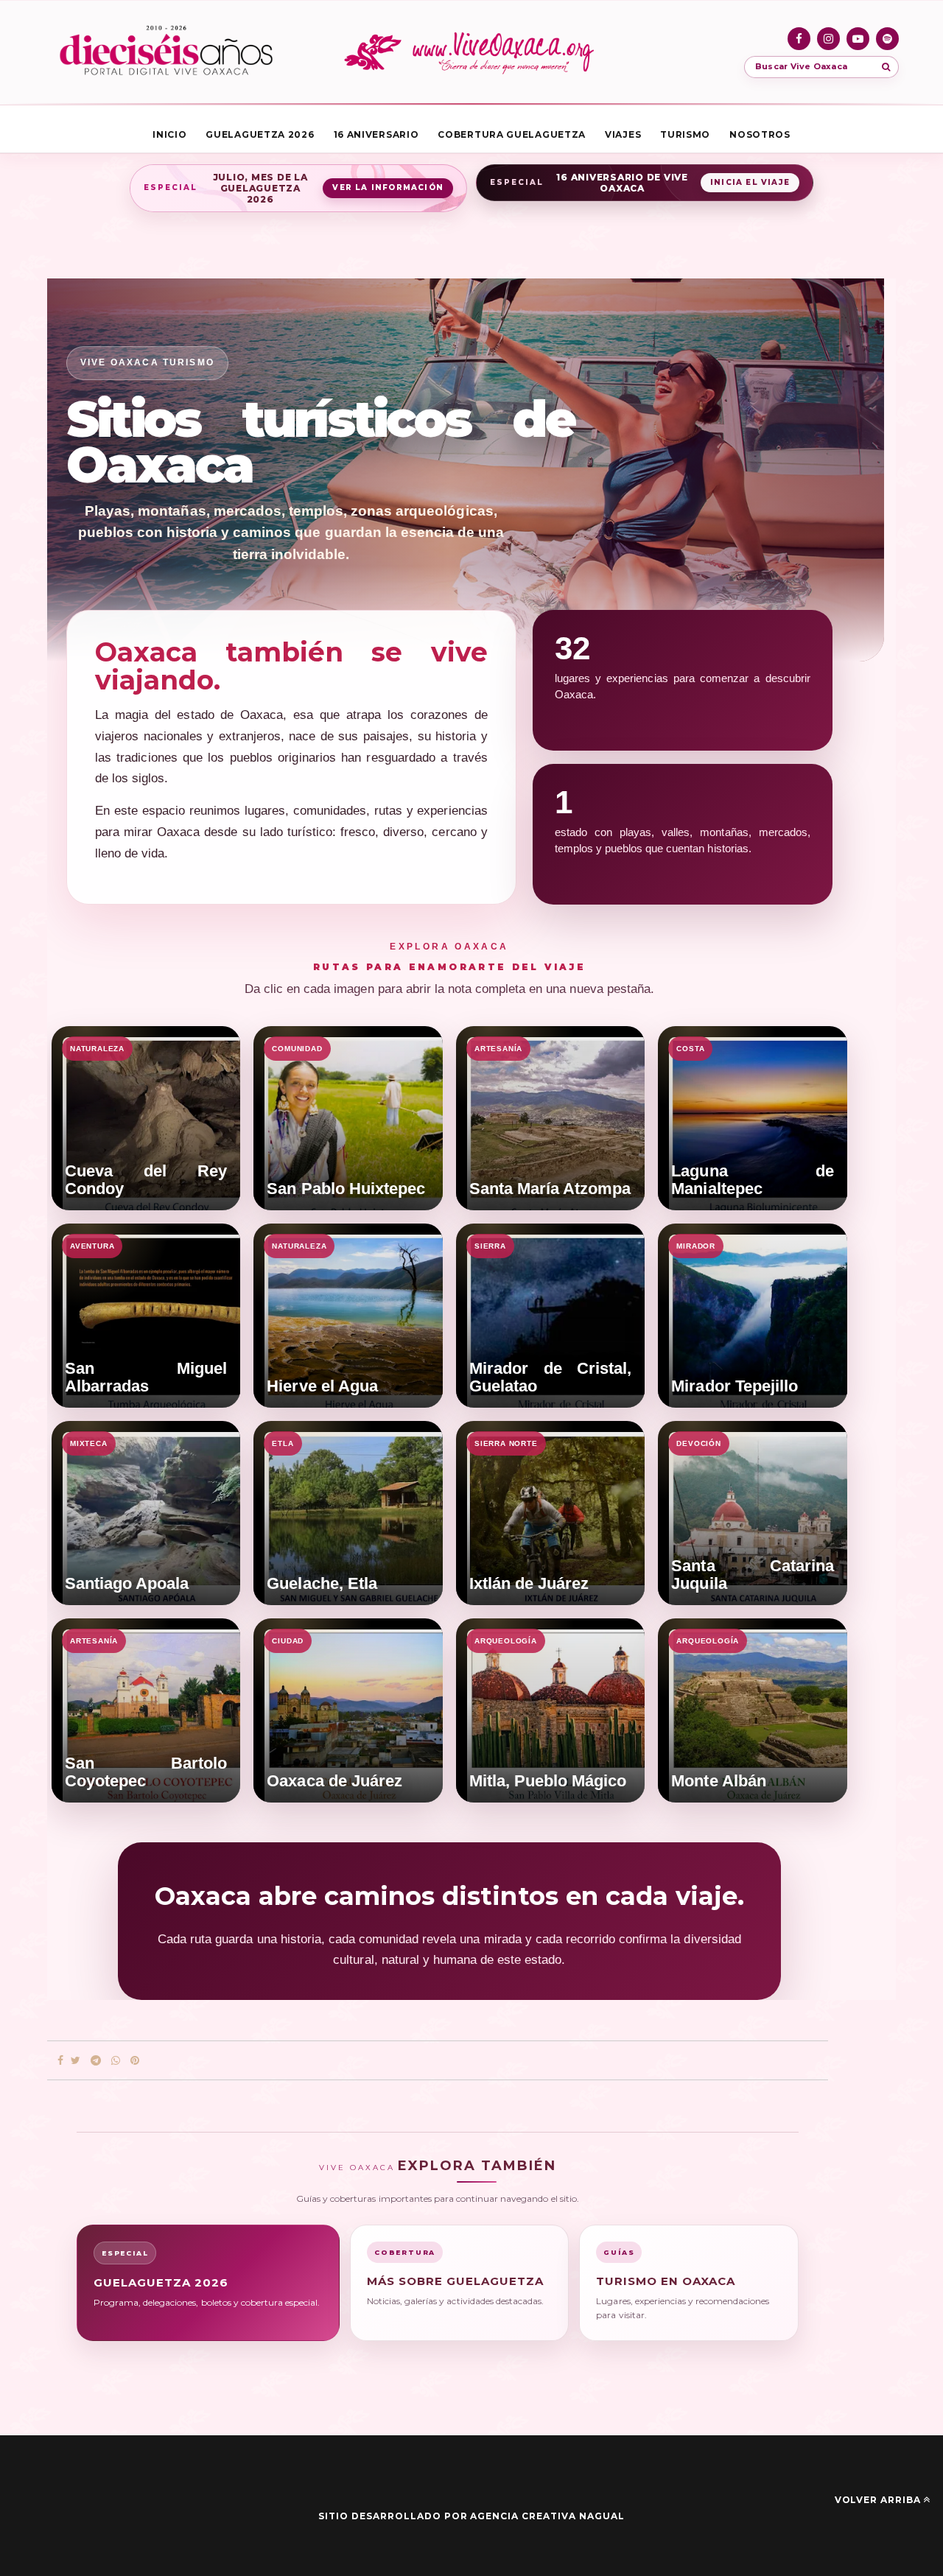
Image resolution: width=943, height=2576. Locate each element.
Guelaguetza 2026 (260, 134)
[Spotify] (887, 39)
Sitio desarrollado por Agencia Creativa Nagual (471, 2516)
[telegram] (96, 2061)
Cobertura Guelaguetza (512, 134)
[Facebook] (799, 39)
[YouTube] (858, 39)
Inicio (169, 134)
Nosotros (760, 134)
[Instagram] (828, 39)
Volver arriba (878, 2500)
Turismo (685, 134)
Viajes (623, 134)
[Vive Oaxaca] (471, 52)
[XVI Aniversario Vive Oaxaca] (166, 52)
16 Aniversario (376, 134)
